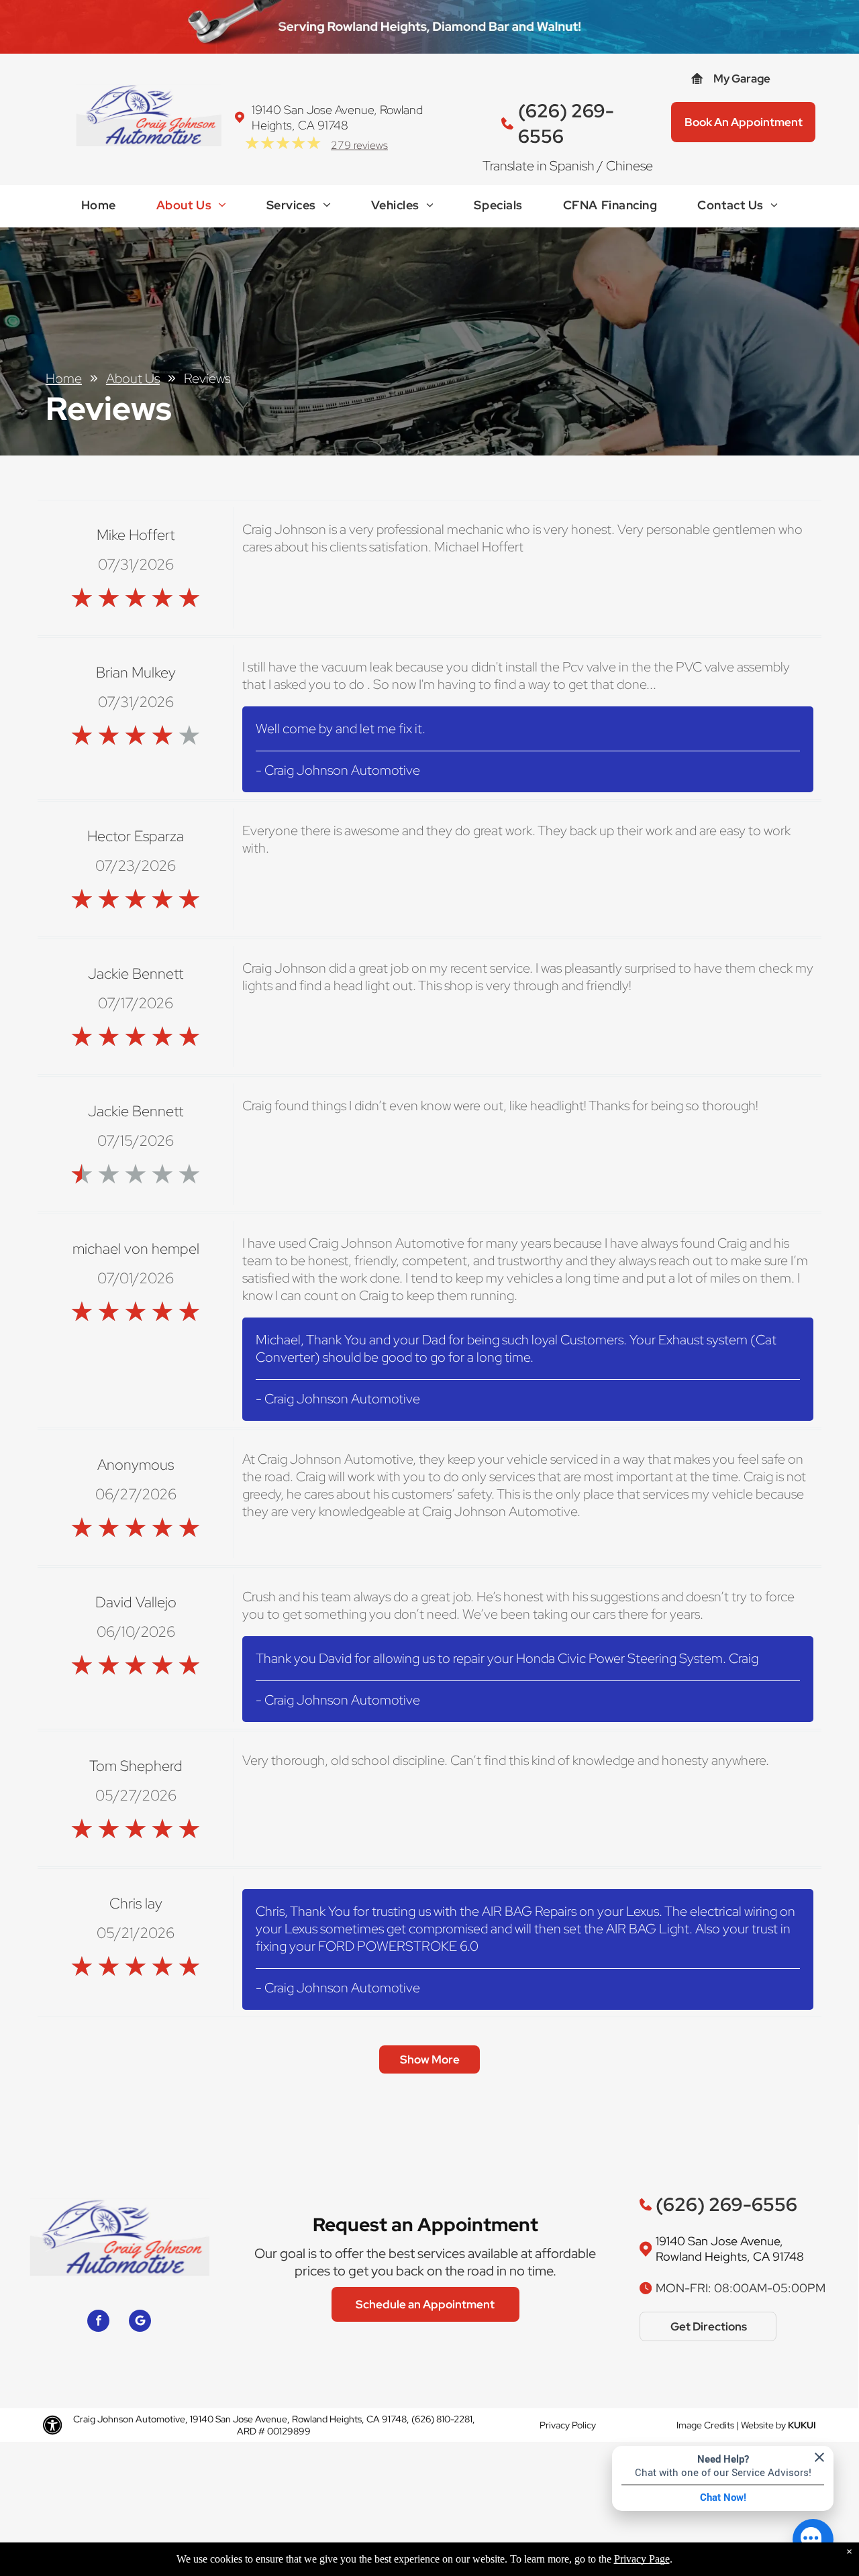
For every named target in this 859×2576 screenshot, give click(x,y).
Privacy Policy (568, 2425)
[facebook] (98, 2322)
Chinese (629, 166)
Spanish (572, 166)
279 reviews (359, 145)
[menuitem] (99, 208)
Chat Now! (723, 2498)
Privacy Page (642, 2559)
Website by (763, 2425)
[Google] (140, 2322)
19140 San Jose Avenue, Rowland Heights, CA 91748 (337, 117)
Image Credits (705, 2425)
